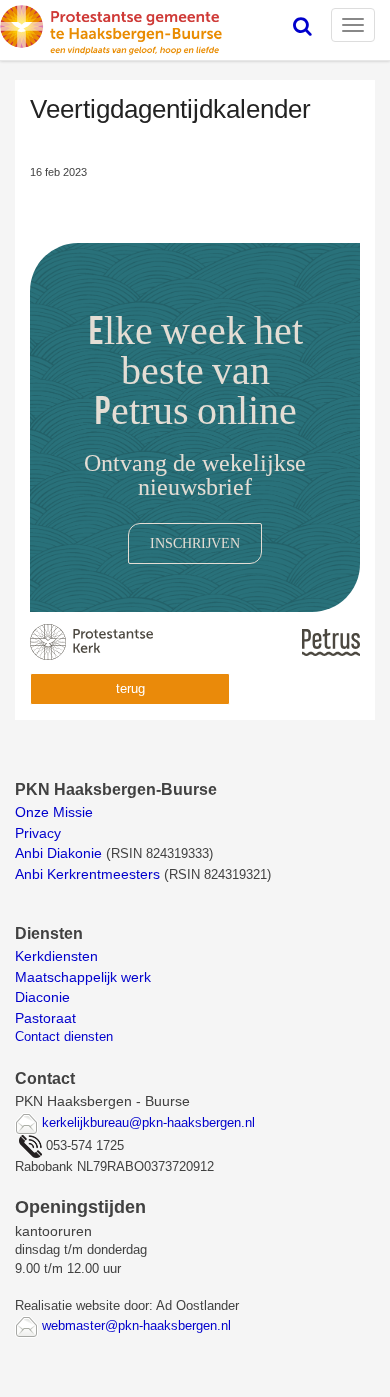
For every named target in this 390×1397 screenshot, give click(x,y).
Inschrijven (195, 543)
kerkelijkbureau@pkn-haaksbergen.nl (148, 1122)
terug (130, 688)
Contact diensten (64, 1036)
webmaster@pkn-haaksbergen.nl (136, 1325)
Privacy (38, 833)
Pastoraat (45, 1018)
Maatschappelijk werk (83, 977)
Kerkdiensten (58, 956)
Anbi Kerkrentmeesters (87, 874)
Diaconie (42, 997)
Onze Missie (56, 812)
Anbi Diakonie (58, 853)
